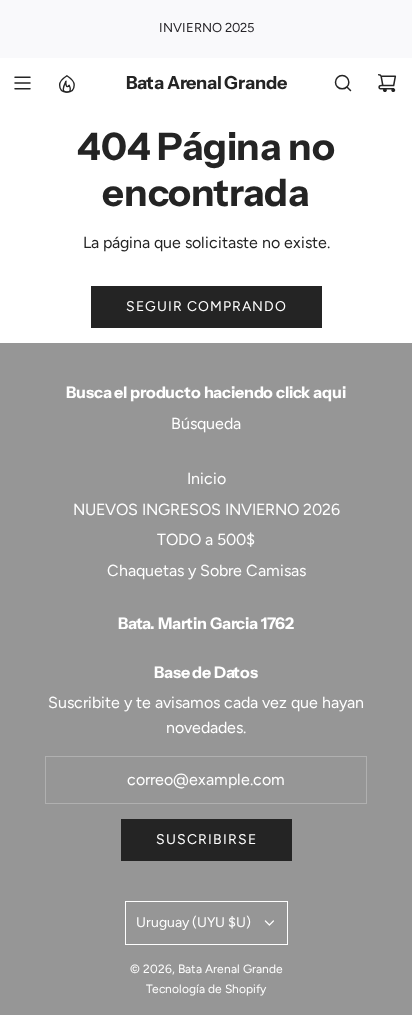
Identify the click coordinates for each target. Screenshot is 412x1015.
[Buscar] (343, 83)
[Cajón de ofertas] (66, 83)
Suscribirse (206, 839)
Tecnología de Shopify (206, 989)
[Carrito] (387, 83)
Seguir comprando (206, 306)
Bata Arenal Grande (206, 83)
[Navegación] (22, 83)
